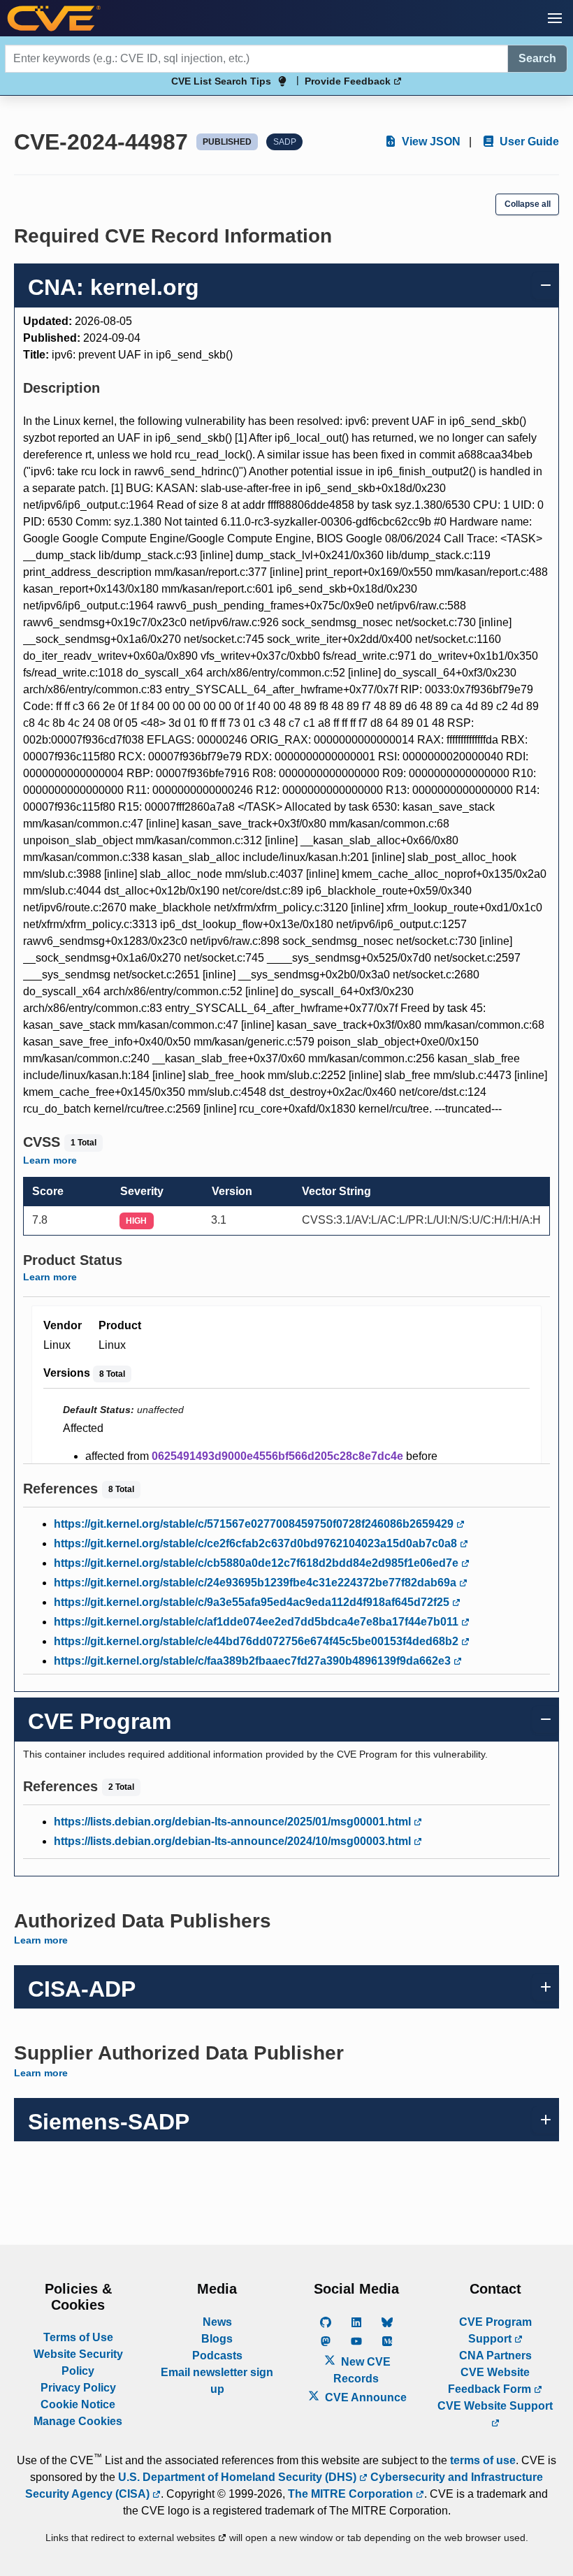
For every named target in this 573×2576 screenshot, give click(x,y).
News (217, 2322)
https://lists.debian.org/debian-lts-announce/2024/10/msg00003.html (234, 1841)
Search (537, 58)
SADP (285, 142)
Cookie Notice (78, 2404)
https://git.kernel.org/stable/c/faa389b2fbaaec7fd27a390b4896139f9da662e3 (254, 1661)
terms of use (483, 2460)
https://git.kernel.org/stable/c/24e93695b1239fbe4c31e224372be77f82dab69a (256, 1583)
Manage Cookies (78, 2421)
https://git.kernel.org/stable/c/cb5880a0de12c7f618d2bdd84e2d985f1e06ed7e (258, 1563)
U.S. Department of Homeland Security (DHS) (239, 2477)
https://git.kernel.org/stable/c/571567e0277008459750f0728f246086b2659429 (255, 1524)
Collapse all (528, 204)
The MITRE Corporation (352, 2494)
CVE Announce (364, 2397)
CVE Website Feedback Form (491, 2381)
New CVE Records (362, 2370)
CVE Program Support (495, 2330)
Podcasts (217, 2356)
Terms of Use (78, 2337)
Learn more (50, 1160)
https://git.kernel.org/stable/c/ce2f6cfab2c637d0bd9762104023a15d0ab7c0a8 (257, 1543)
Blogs (217, 2339)
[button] (555, 18)
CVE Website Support (495, 2406)
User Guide (528, 142)
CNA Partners (495, 2356)
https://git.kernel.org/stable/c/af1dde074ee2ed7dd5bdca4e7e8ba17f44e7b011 (258, 1622)
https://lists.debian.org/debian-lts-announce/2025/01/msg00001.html (234, 1822)
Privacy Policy (78, 2388)
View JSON (430, 142)
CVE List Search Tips (221, 81)
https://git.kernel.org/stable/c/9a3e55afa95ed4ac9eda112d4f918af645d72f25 (253, 1602)
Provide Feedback (349, 81)
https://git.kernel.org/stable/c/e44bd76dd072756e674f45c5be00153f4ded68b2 (258, 1641)
